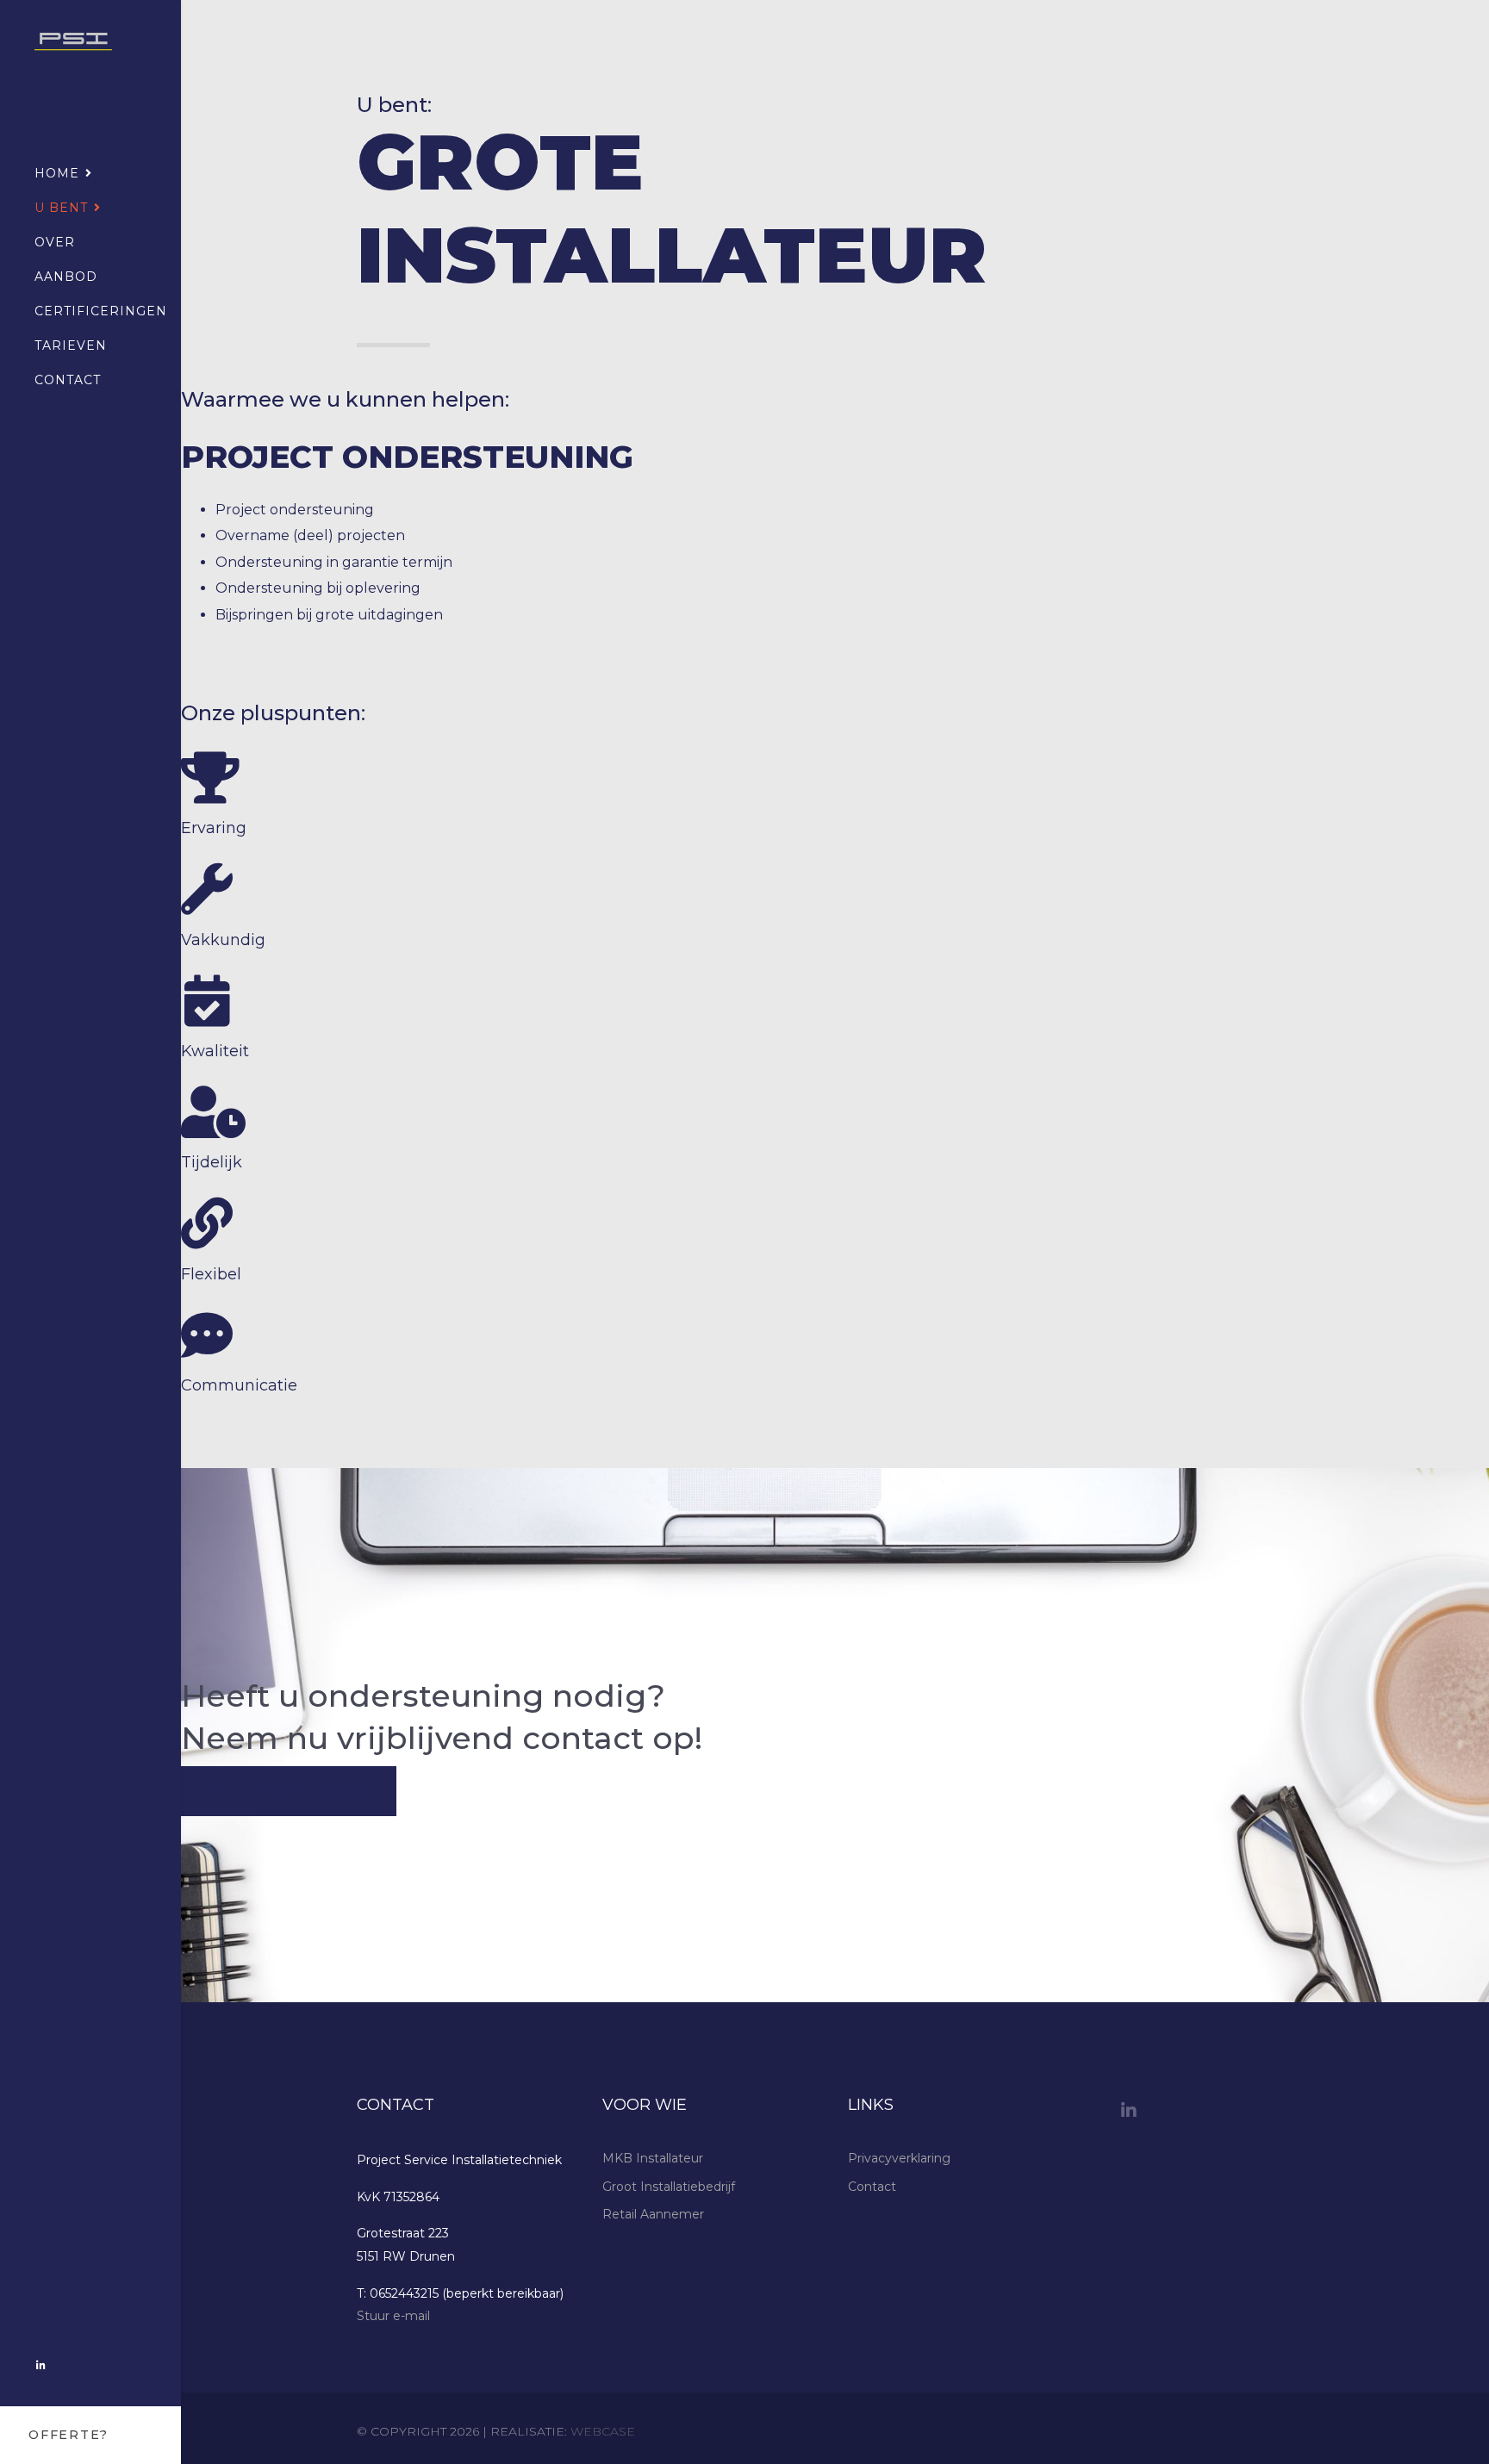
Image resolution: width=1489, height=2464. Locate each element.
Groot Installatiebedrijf (669, 2187)
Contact (68, 380)
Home (57, 173)
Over (55, 242)
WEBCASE (603, 2431)
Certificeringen (101, 311)
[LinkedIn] (41, 2365)
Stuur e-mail (393, 2316)
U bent (61, 208)
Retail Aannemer (653, 2214)
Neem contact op (294, 1791)
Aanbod (66, 277)
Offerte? (69, 2435)
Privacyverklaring (899, 2158)
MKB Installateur (653, 2158)
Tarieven (71, 345)
